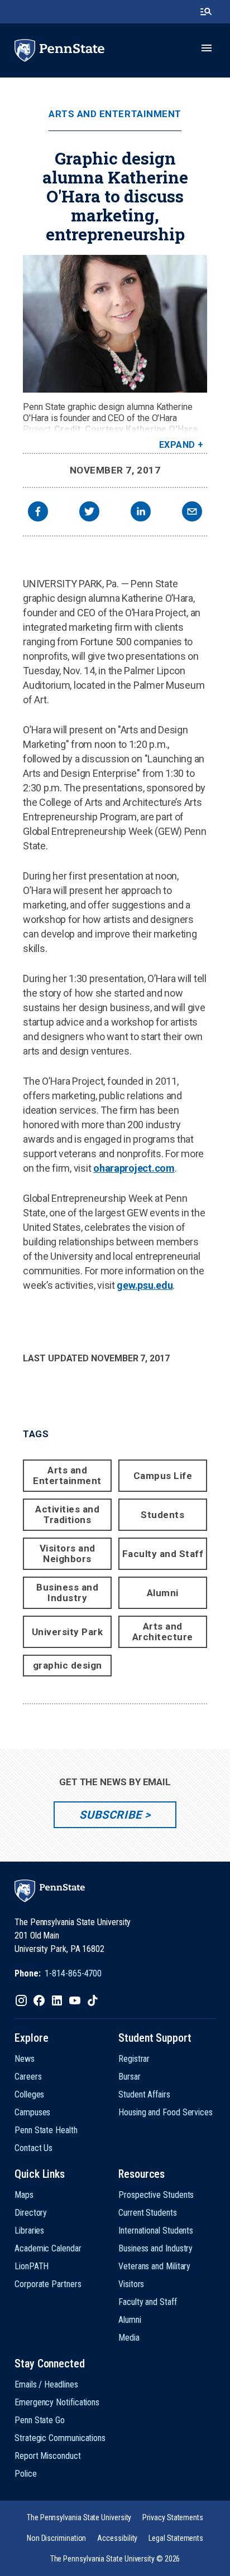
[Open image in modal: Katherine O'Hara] (115, 324)
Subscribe (110, 1815)
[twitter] (89, 513)
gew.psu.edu (145, 1285)
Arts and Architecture (163, 1632)
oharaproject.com (134, 1168)
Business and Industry (67, 1593)
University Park (68, 1632)
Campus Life (163, 1476)
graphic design (68, 1665)
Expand (177, 445)
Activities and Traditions (67, 1514)
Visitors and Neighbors (68, 1553)
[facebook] (38, 513)
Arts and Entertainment (115, 114)
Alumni (163, 1593)
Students (162, 1515)
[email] (192, 513)
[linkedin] (141, 513)
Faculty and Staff (163, 1554)
